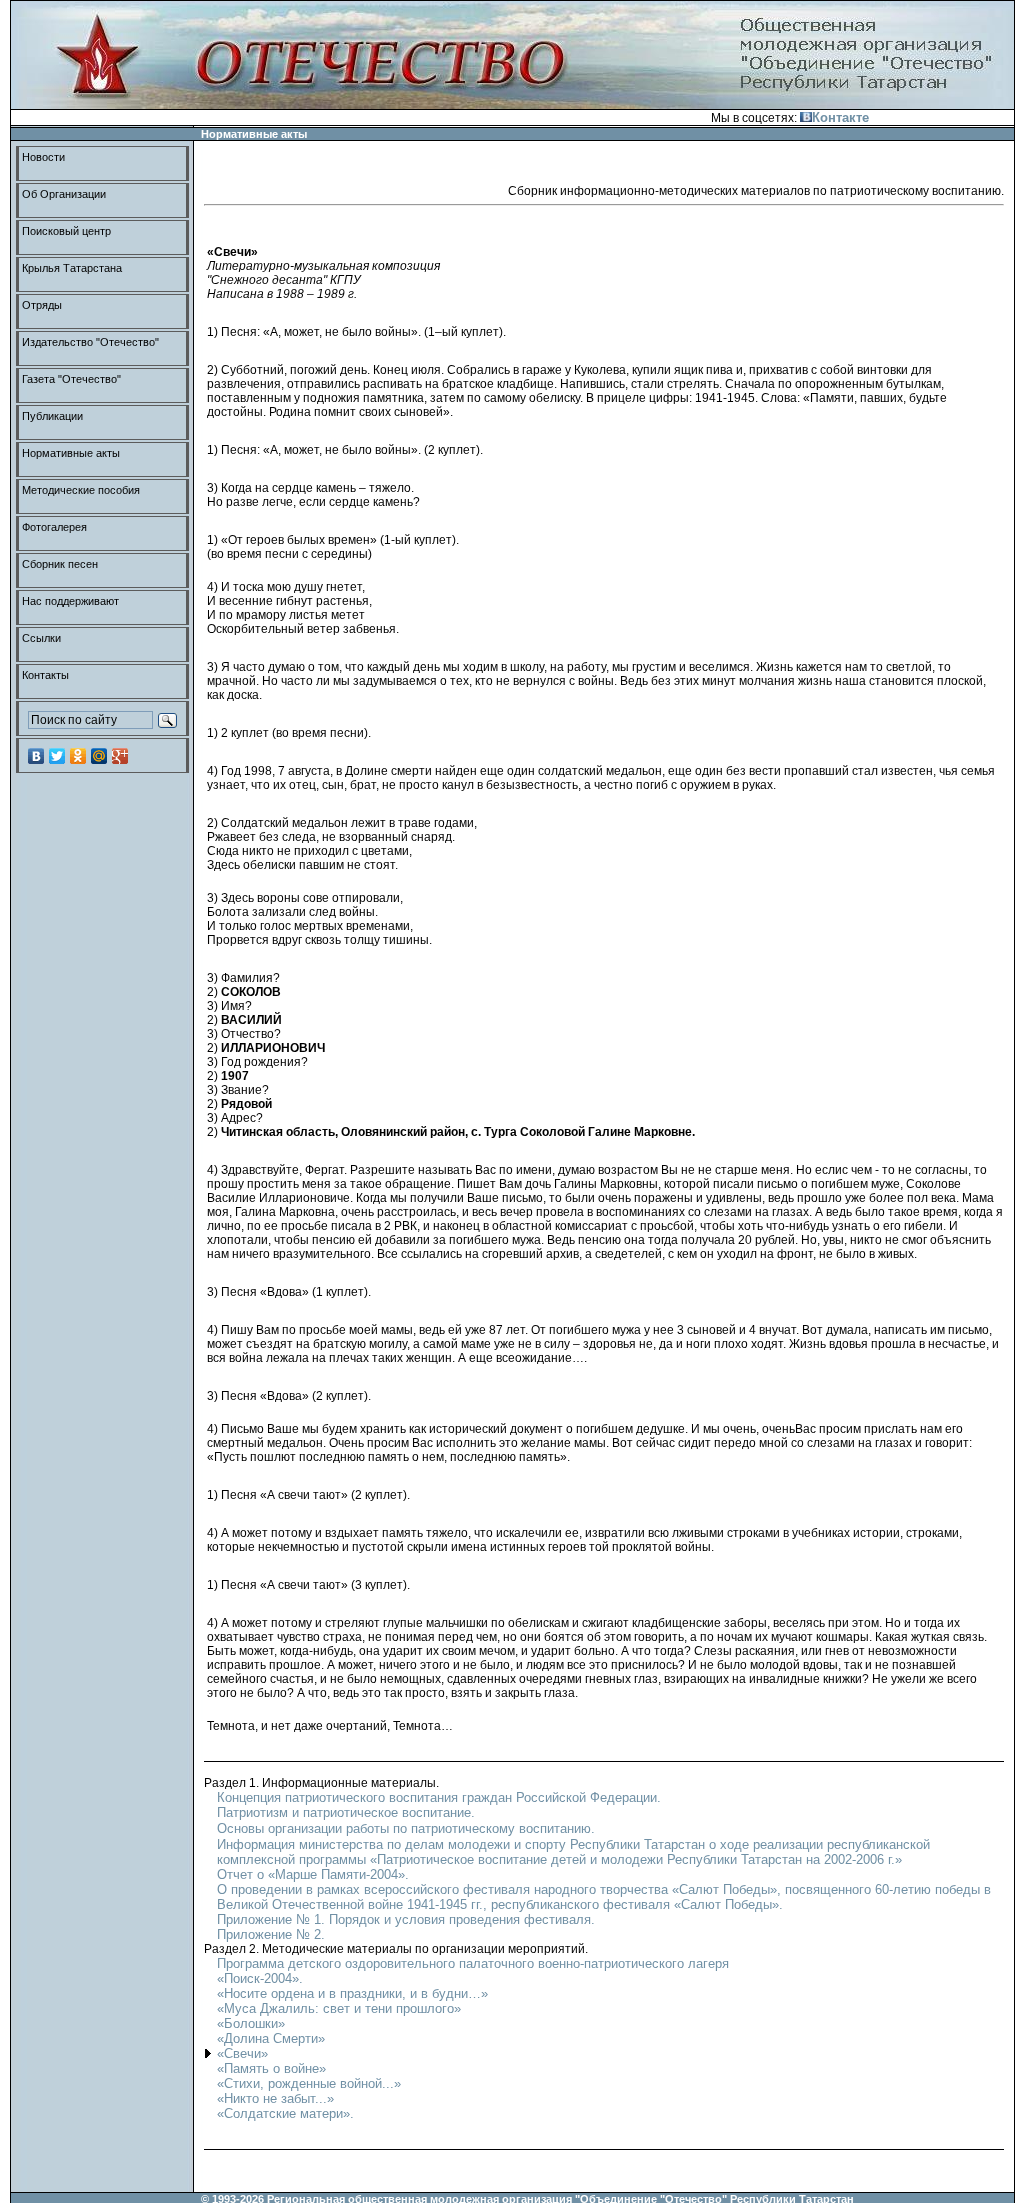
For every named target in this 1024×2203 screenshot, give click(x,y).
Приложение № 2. (271, 1934)
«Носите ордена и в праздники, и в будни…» (352, 1993)
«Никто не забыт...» (275, 2098)
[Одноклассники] (78, 756)
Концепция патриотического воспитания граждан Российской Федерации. (439, 1797)
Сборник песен (60, 564)
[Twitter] (57, 756)
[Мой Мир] (99, 756)
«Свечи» (242, 2053)
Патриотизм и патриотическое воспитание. (346, 1812)
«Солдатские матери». (285, 2113)
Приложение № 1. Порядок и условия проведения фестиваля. (406, 1919)
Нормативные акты (71, 453)
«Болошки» (251, 2023)
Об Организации (64, 194)
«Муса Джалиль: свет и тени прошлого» (339, 2008)
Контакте (840, 117)
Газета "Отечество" (71, 379)
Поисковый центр (66, 231)
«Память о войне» (271, 2068)
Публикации (52, 416)
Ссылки (41, 638)
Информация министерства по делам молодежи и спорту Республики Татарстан (463, 1844)
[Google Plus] (120, 756)
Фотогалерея (54, 527)
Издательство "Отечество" (90, 342)
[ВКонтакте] (36, 756)
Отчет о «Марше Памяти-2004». (313, 1874)
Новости (43, 157)
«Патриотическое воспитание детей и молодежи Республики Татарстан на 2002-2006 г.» (636, 1859)
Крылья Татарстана (72, 268)
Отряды (42, 305)
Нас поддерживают (70, 601)
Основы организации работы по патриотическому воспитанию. (406, 1828)
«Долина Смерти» (271, 2038)
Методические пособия (81, 490)
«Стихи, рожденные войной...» (309, 2083)
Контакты (45, 675)
